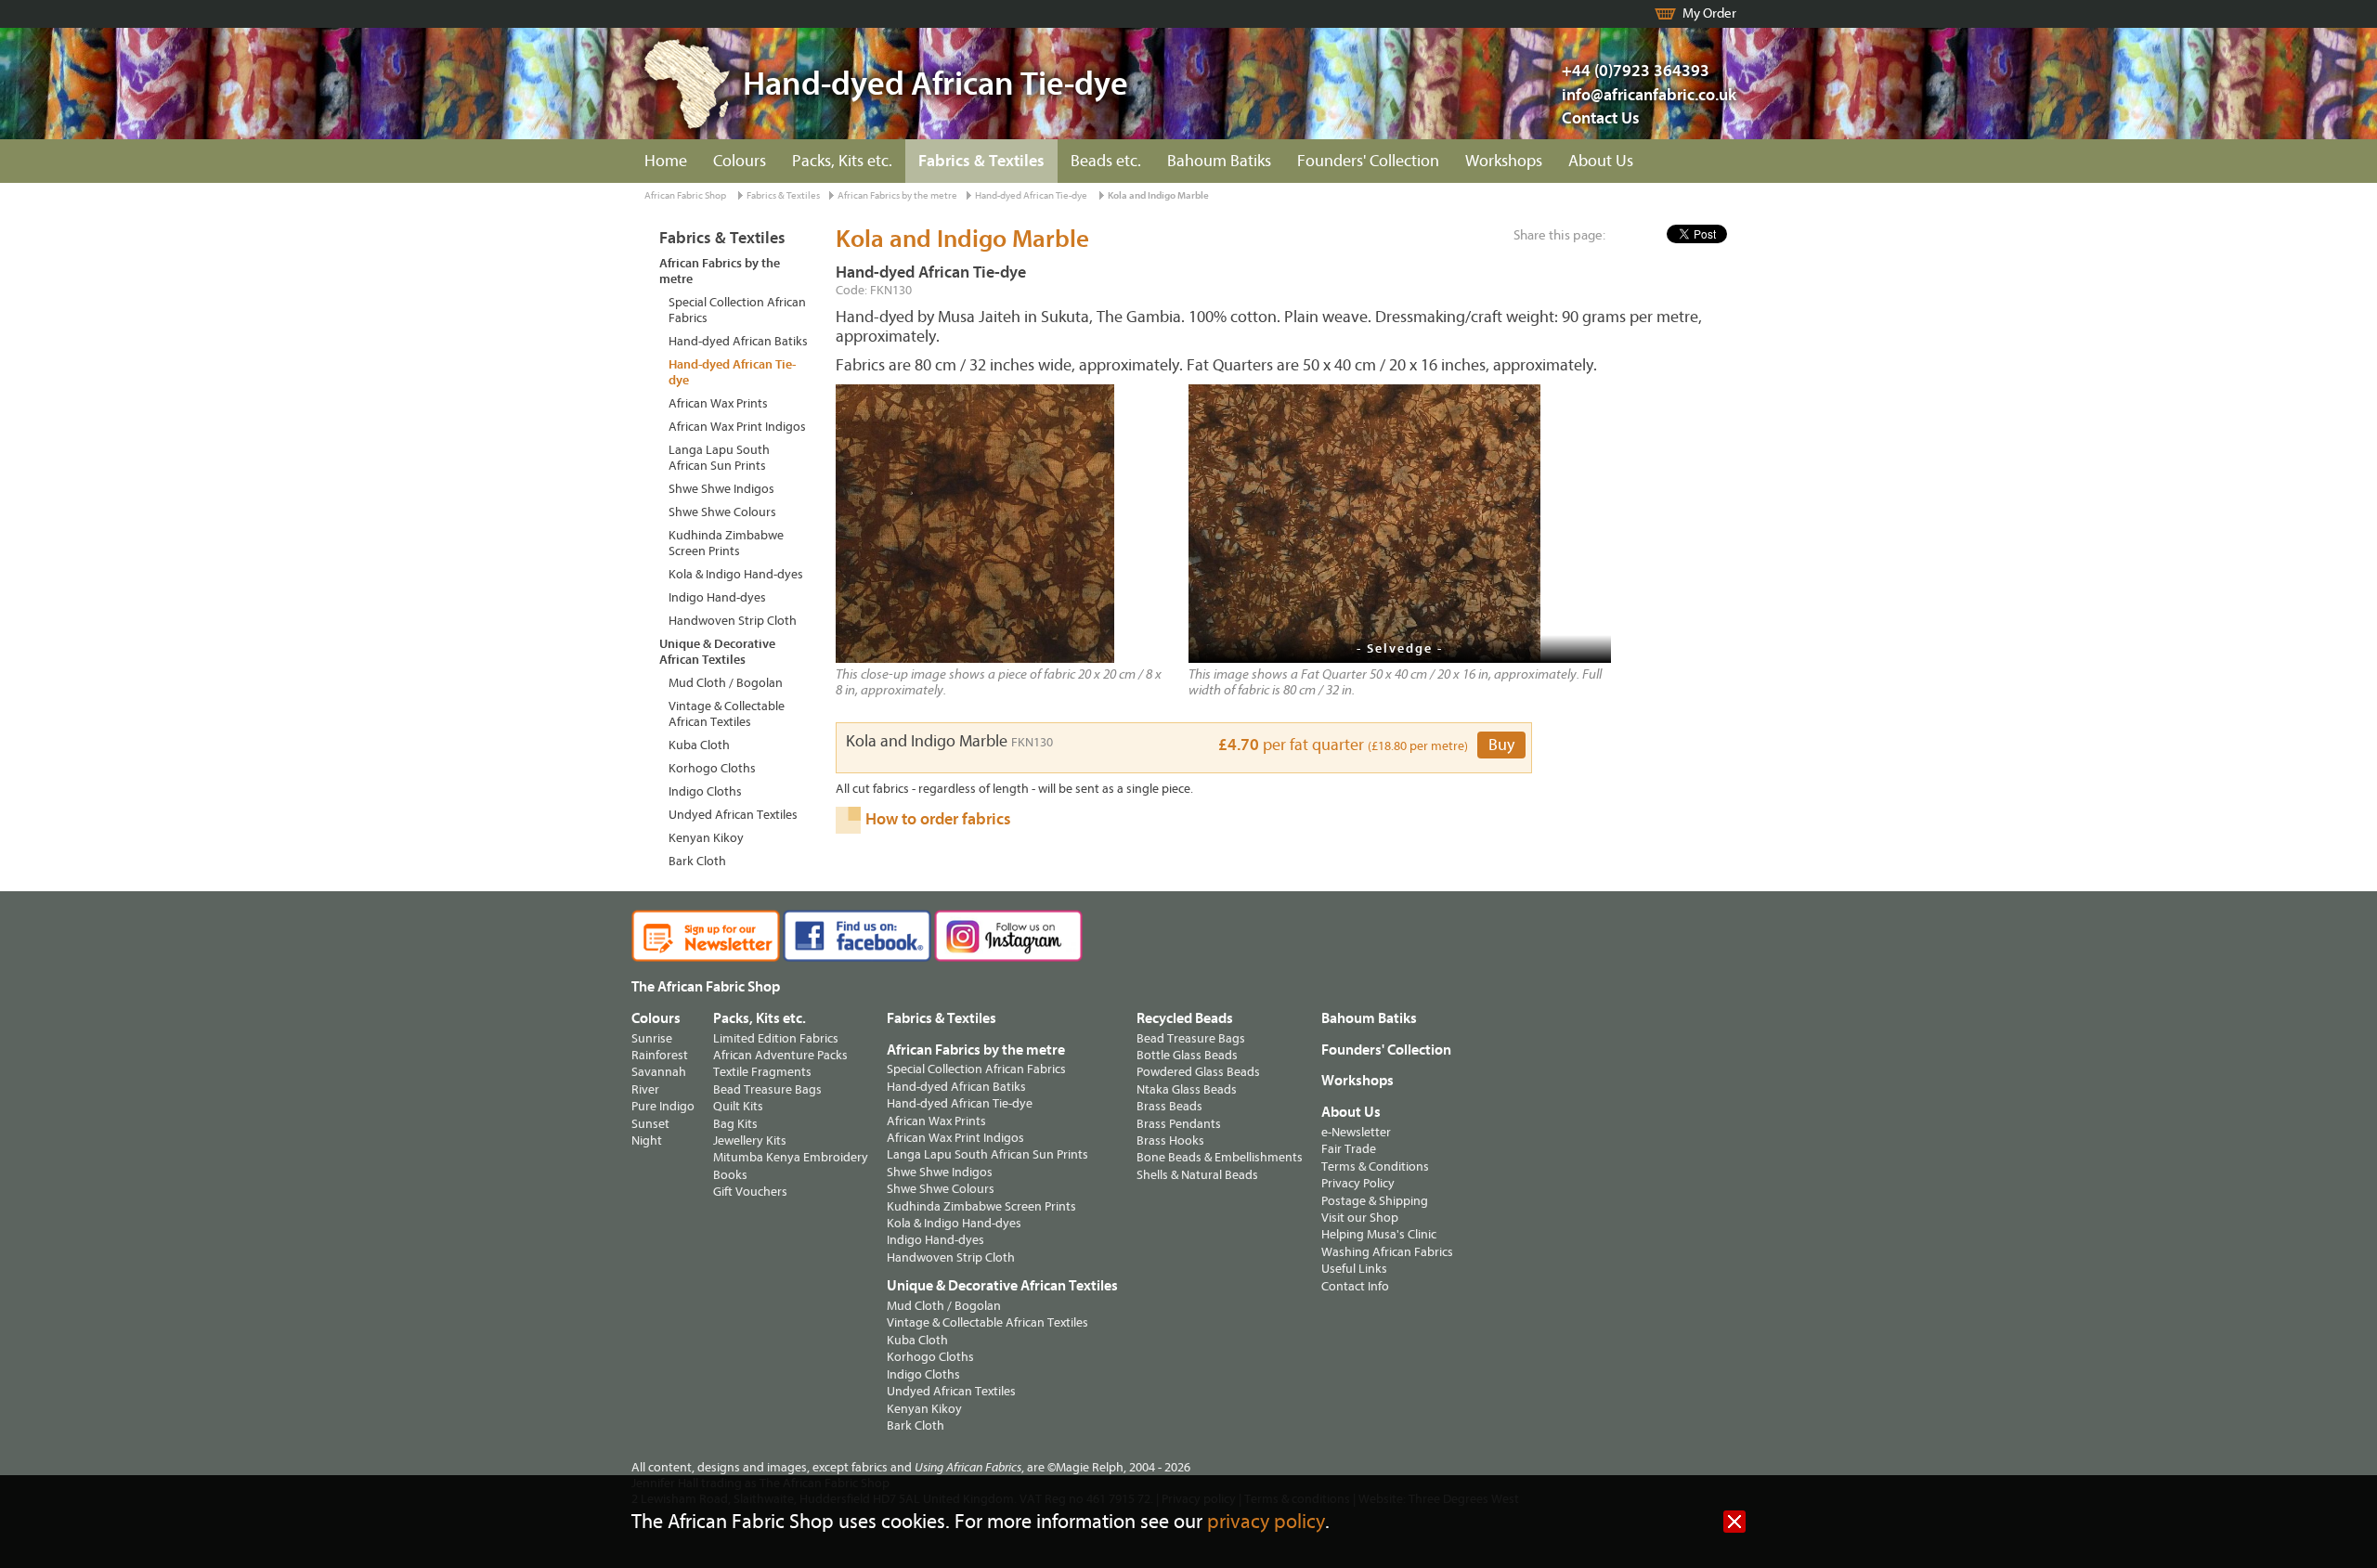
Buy (1501, 745)
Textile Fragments (762, 1072)
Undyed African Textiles (733, 815)
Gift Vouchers (750, 1192)
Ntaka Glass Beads (1187, 1089)
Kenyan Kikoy (706, 838)
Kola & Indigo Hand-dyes (736, 574)
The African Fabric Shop (706, 987)
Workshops (1504, 161)
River (645, 1089)
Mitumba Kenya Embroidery (791, 1157)
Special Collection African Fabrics (737, 310)
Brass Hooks (1170, 1140)
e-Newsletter (1356, 1132)
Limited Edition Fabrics (776, 1038)
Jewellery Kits (750, 1140)
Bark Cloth (697, 861)
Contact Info (1355, 1286)
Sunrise (652, 1038)
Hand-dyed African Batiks (738, 341)
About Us (1601, 161)
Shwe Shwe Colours (722, 512)
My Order (1709, 13)
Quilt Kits (738, 1106)
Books (730, 1175)
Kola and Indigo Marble (1158, 195)
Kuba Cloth (699, 745)
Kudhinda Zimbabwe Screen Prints (726, 543)
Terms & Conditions (1375, 1166)
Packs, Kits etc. (842, 161)
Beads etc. (1106, 161)
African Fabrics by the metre (897, 195)
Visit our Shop (1360, 1218)
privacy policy (1266, 1522)
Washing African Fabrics (1387, 1252)
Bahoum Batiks (1219, 161)
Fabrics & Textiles (981, 161)
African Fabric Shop (685, 195)
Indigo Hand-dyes (717, 597)
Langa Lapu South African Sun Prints (719, 458)
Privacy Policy (1358, 1183)
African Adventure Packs (780, 1055)
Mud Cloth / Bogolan (726, 683)
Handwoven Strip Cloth (733, 621)
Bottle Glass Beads (1187, 1055)
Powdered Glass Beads (1198, 1072)
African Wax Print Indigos (737, 427)
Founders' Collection (1368, 161)
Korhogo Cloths (712, 768)
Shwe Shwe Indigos (721, 489)
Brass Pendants (1179, 1124)
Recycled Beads (1185, 1018)
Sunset (650, 1124)
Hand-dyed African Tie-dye (1031, 195)
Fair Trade (1349, 1149)
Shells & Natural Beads (1197, 1175)
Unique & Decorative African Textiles (717, 652)
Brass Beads (1169, 1106)
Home (666, 161)
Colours (740, 161)
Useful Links (1354, 1269)
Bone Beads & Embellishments (1220, 1157)
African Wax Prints (718, 403)
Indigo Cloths (705, 791)
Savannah (659, 1072)
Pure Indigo (663, 1106)
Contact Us (1601, 118)
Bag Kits (735, 1124)
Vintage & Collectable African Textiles (727, 714)
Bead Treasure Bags (767, 1089)
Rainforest (660, 1055)
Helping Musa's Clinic (1379, 1234)
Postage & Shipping (1375, 1201)
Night (647, 1140)
